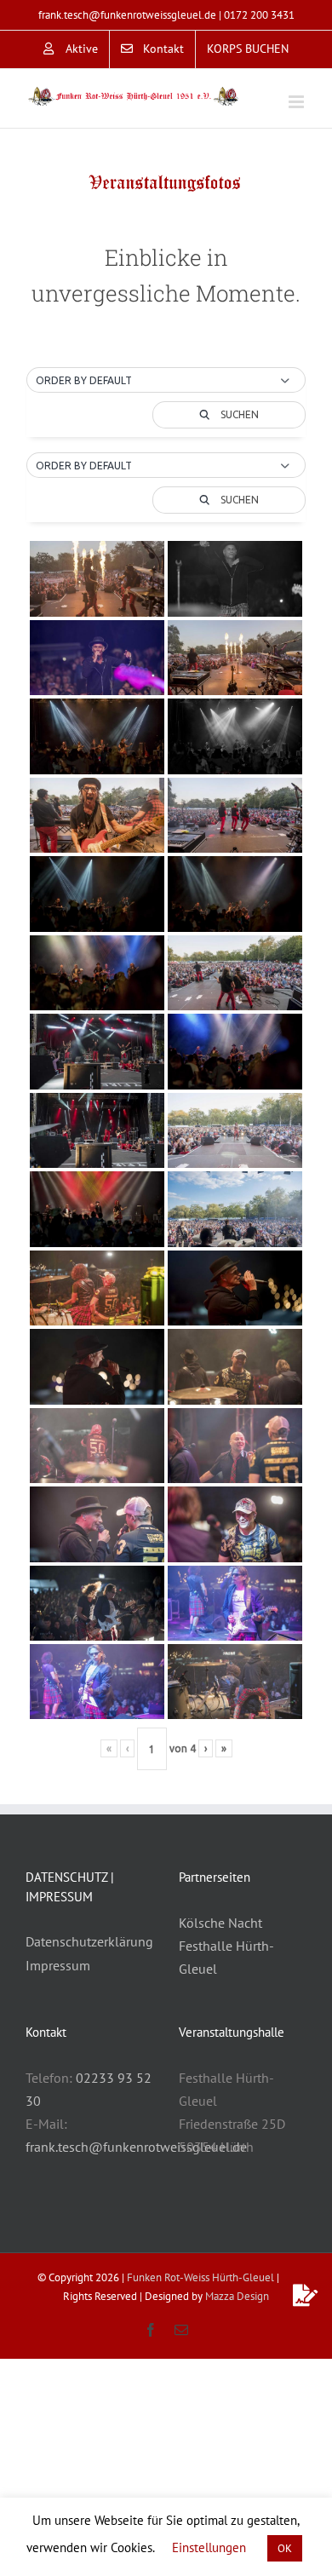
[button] (166, 381)
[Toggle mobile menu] (298, 102)
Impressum (58, 1965)
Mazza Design (237, 2296)
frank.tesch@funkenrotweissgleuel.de (127, 15)
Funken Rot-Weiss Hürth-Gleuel (200, 2277)
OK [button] (285, 2548)
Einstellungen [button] (209, 2547)
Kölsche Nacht (220, 1923)
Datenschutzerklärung (89, 1941)
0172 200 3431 (259, 15)
